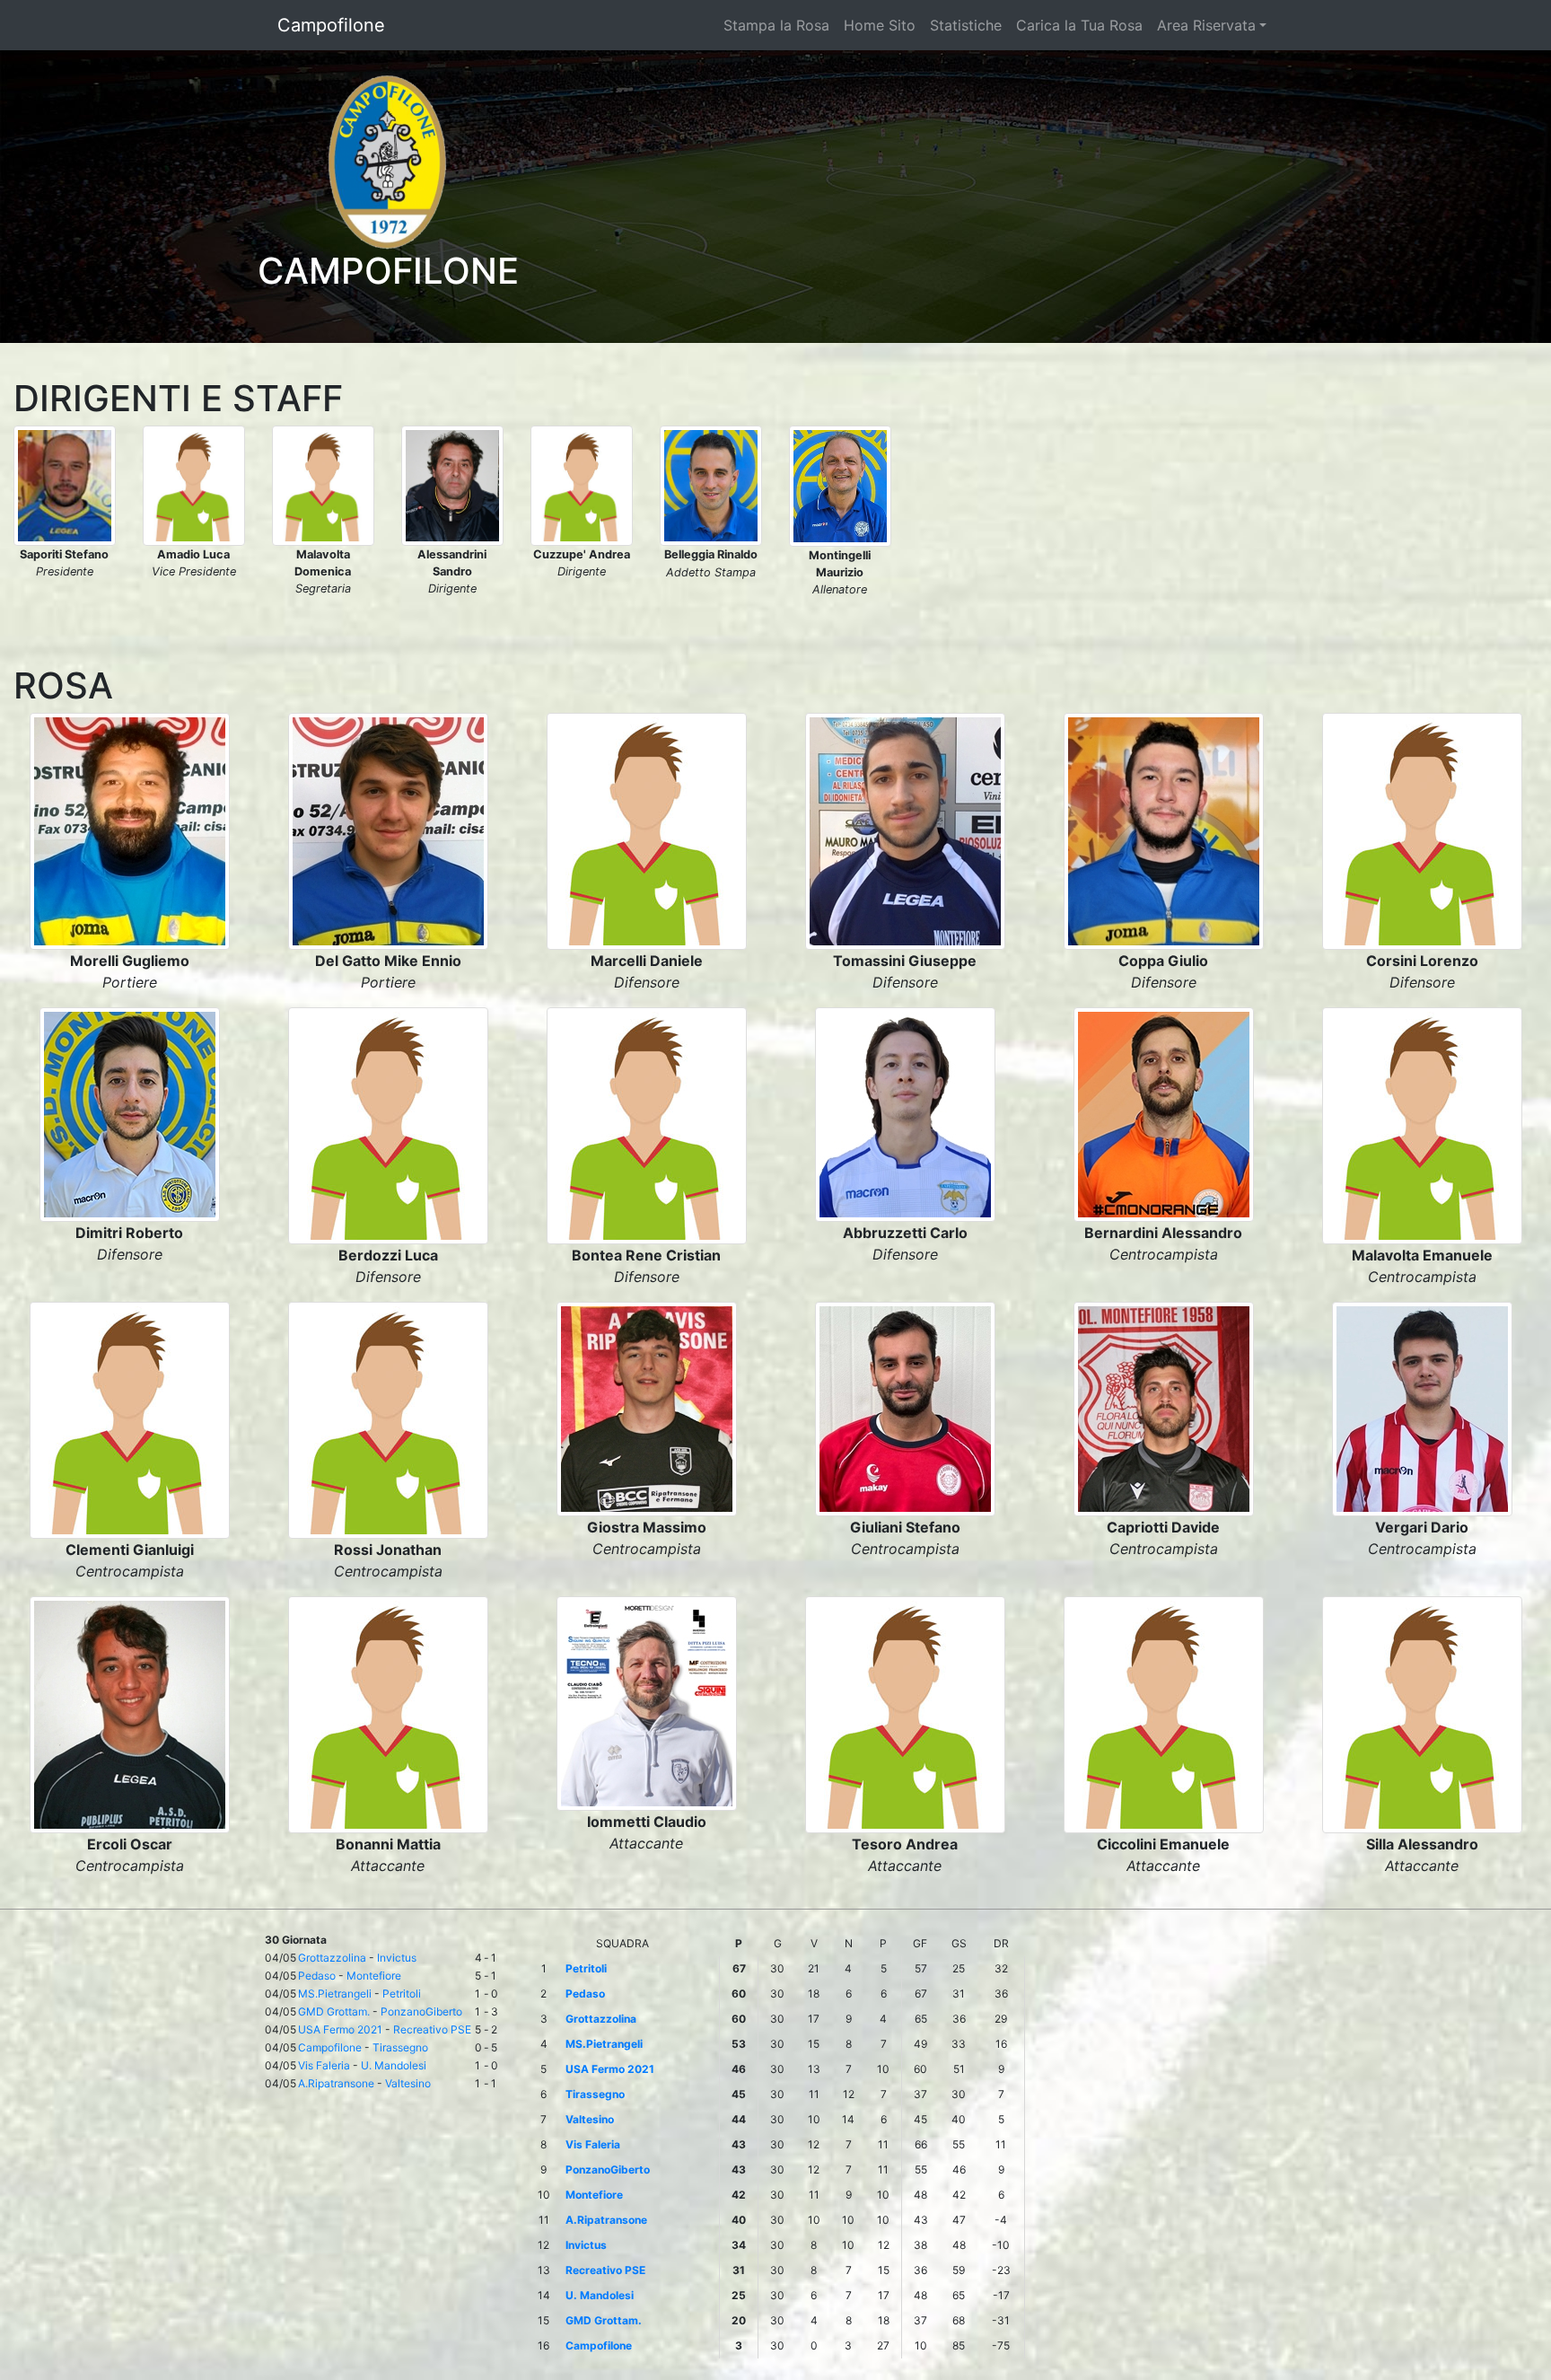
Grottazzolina (332, 1958)
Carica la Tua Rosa (1079, 25)
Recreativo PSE (432, 2029)
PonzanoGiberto (421, 2011)
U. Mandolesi (394, 2065)
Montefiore (374, 1976)
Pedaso (317, 1976)
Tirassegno (400, 2047)
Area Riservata (1206, 25)
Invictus (397, 1958)
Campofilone (331, 25)
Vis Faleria (324, 2065)
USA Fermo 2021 (340, 2029)
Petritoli (402, 1994)
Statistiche (966, 25)
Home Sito (880, 25)
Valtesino (408, 2083)
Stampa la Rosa (776, 25)
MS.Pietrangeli (335, 1994)
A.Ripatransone (336, 2083)
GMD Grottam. (334, 2011)
